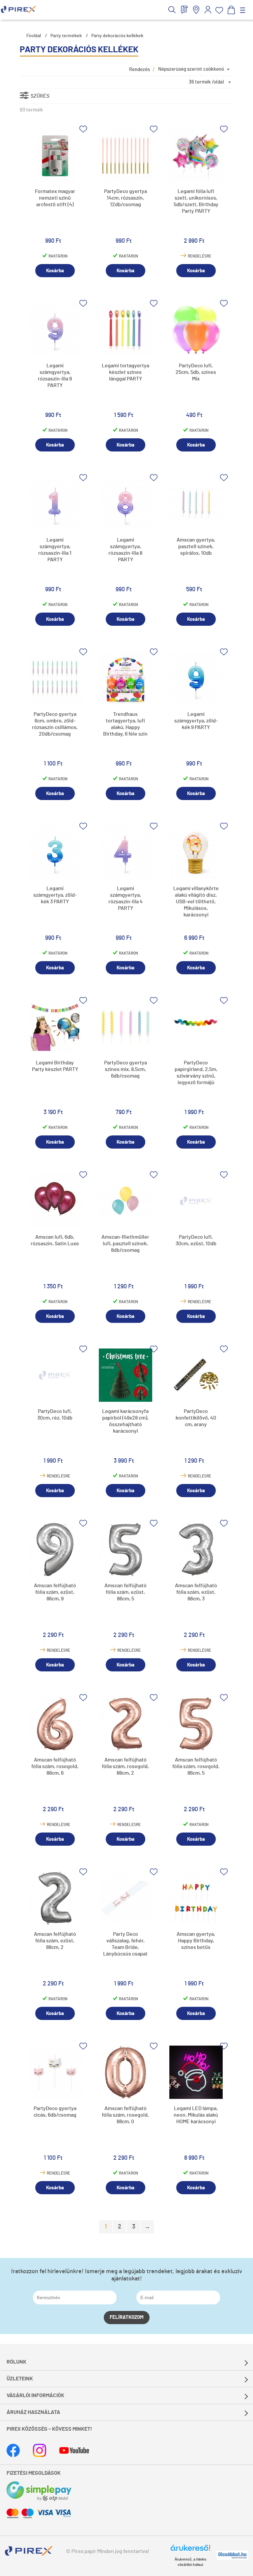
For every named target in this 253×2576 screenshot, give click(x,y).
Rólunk (16, 2362)
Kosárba (55, 271)
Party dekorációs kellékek (117, 36)
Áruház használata (33, 2412)
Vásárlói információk (35, 2395)
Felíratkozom (127, 2317)
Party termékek (66, 36)
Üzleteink (20, 2379)
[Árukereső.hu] (190, 2551)
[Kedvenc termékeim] (219, 10)
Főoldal (34, 36)
